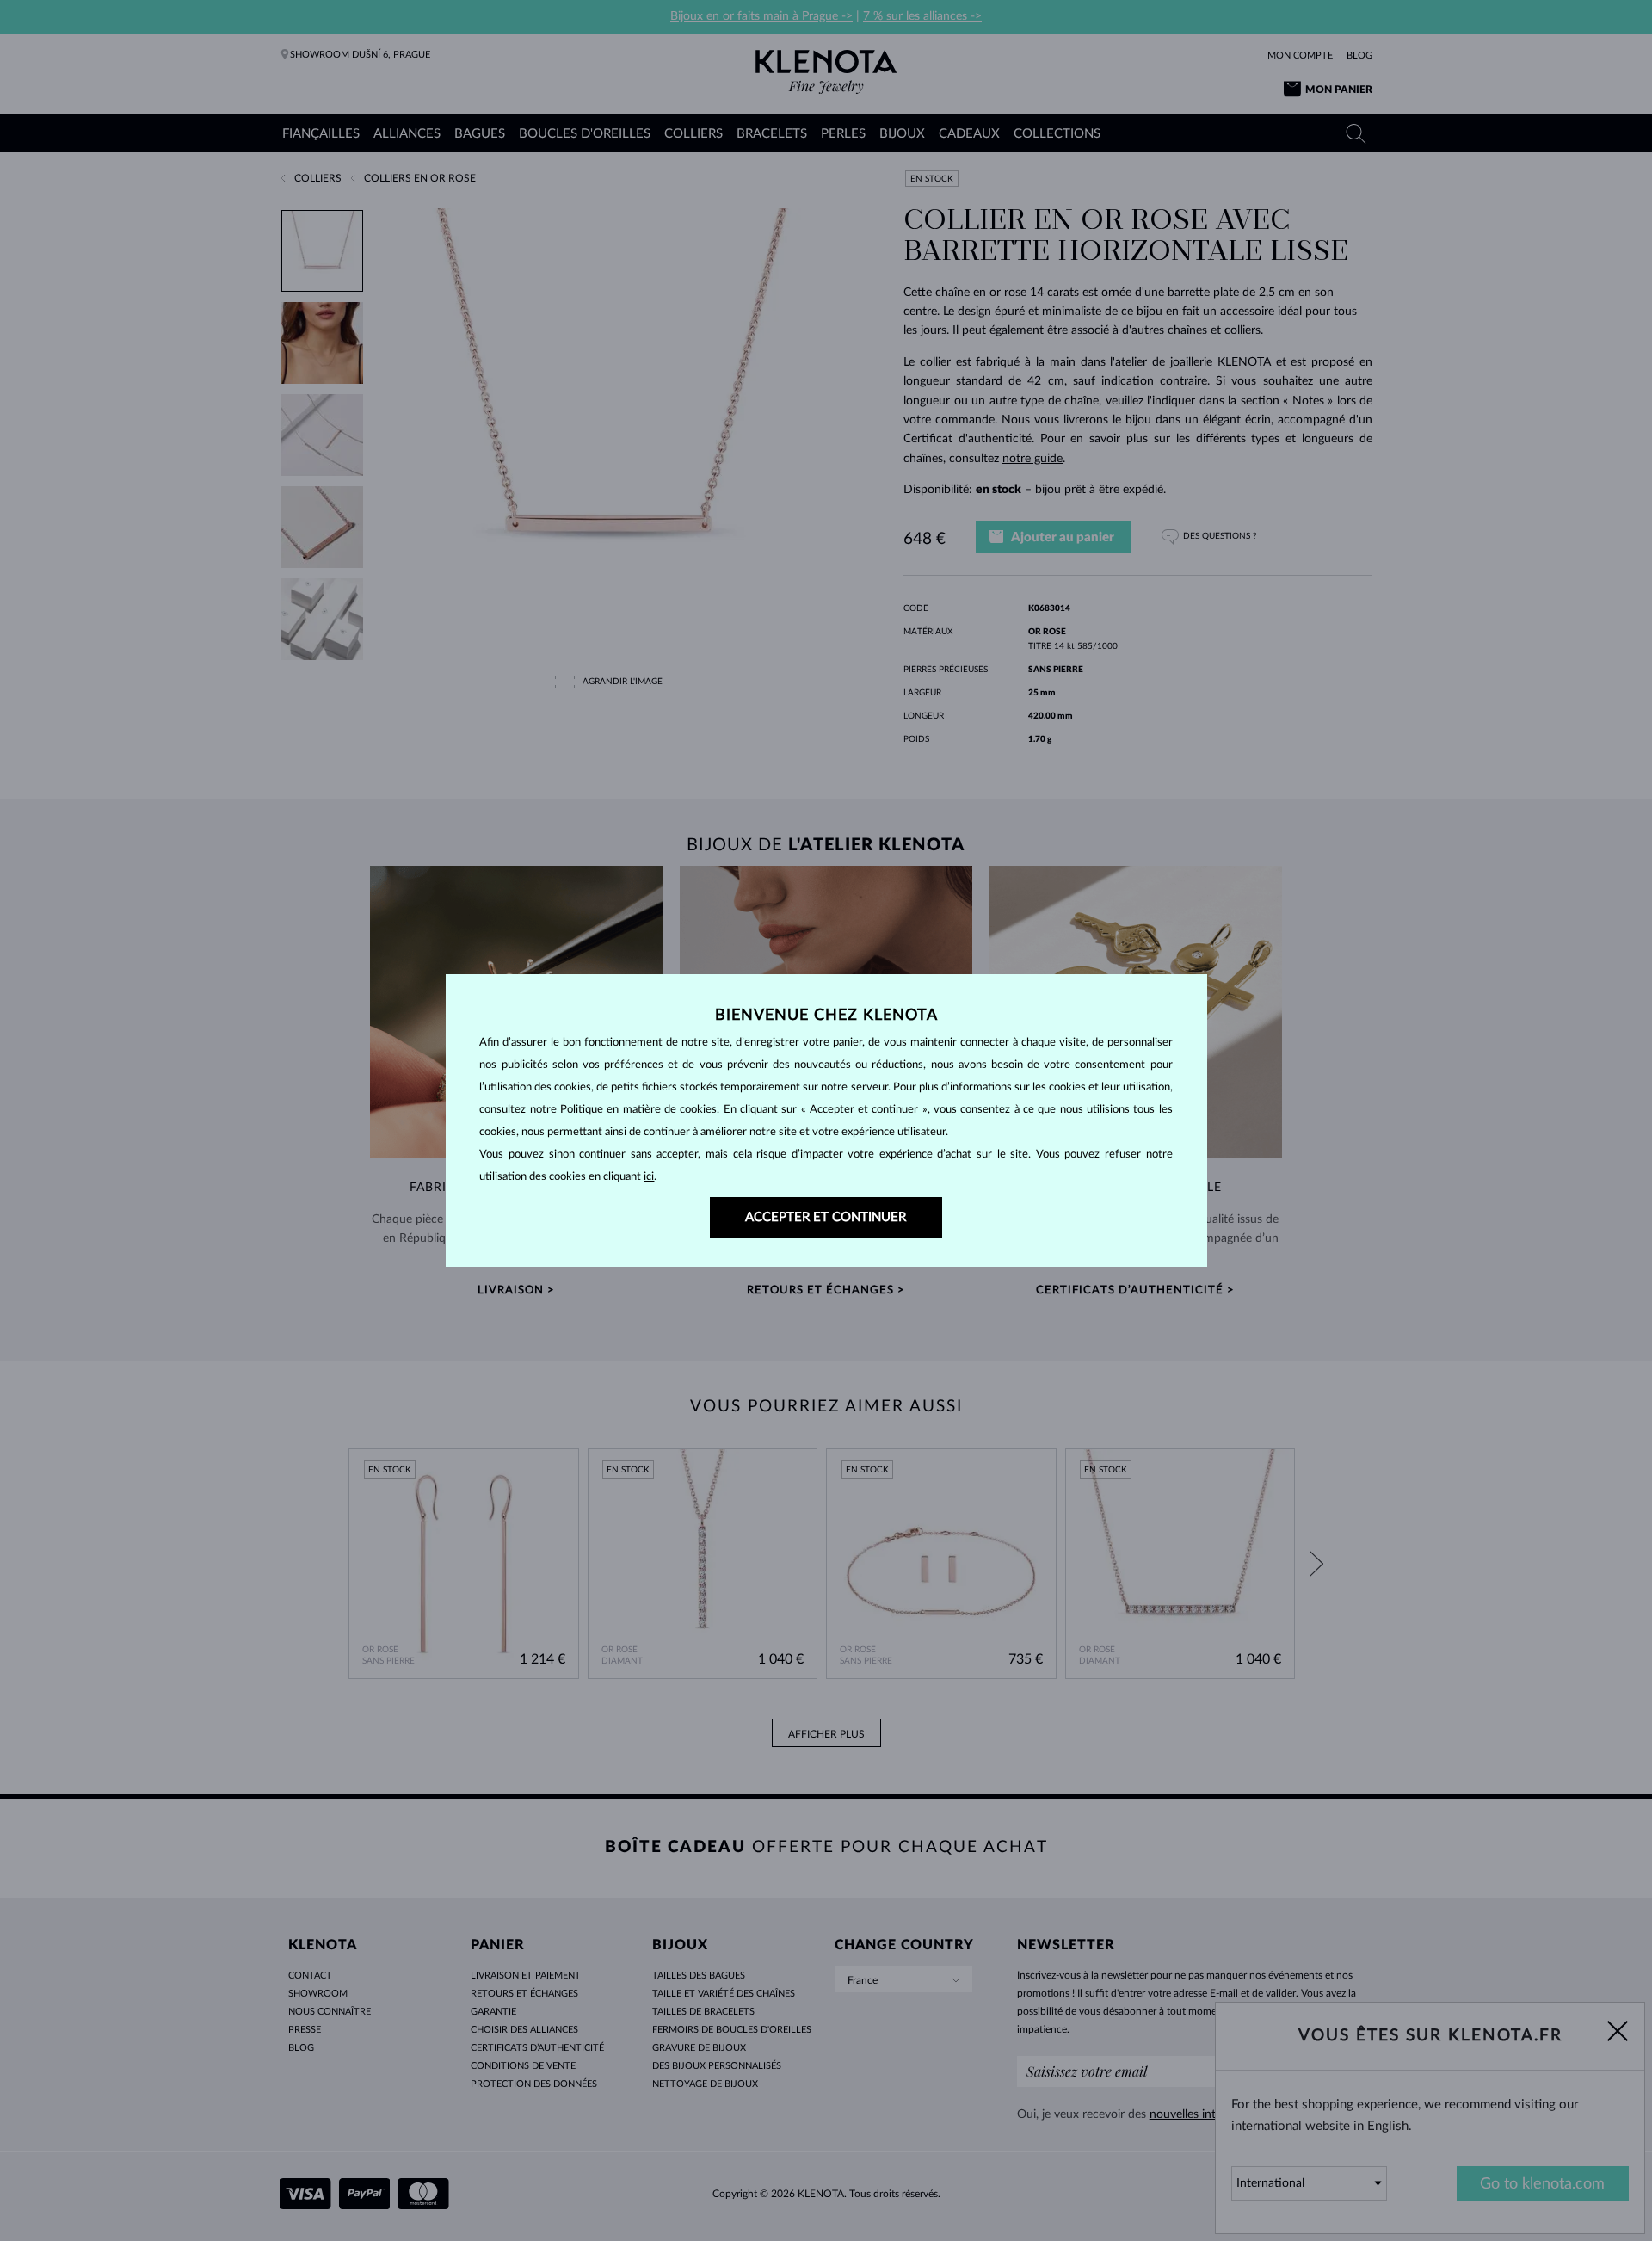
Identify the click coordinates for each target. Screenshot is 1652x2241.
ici (649, 1177)
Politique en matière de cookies (638, 1110)
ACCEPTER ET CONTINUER (826, 1217)
